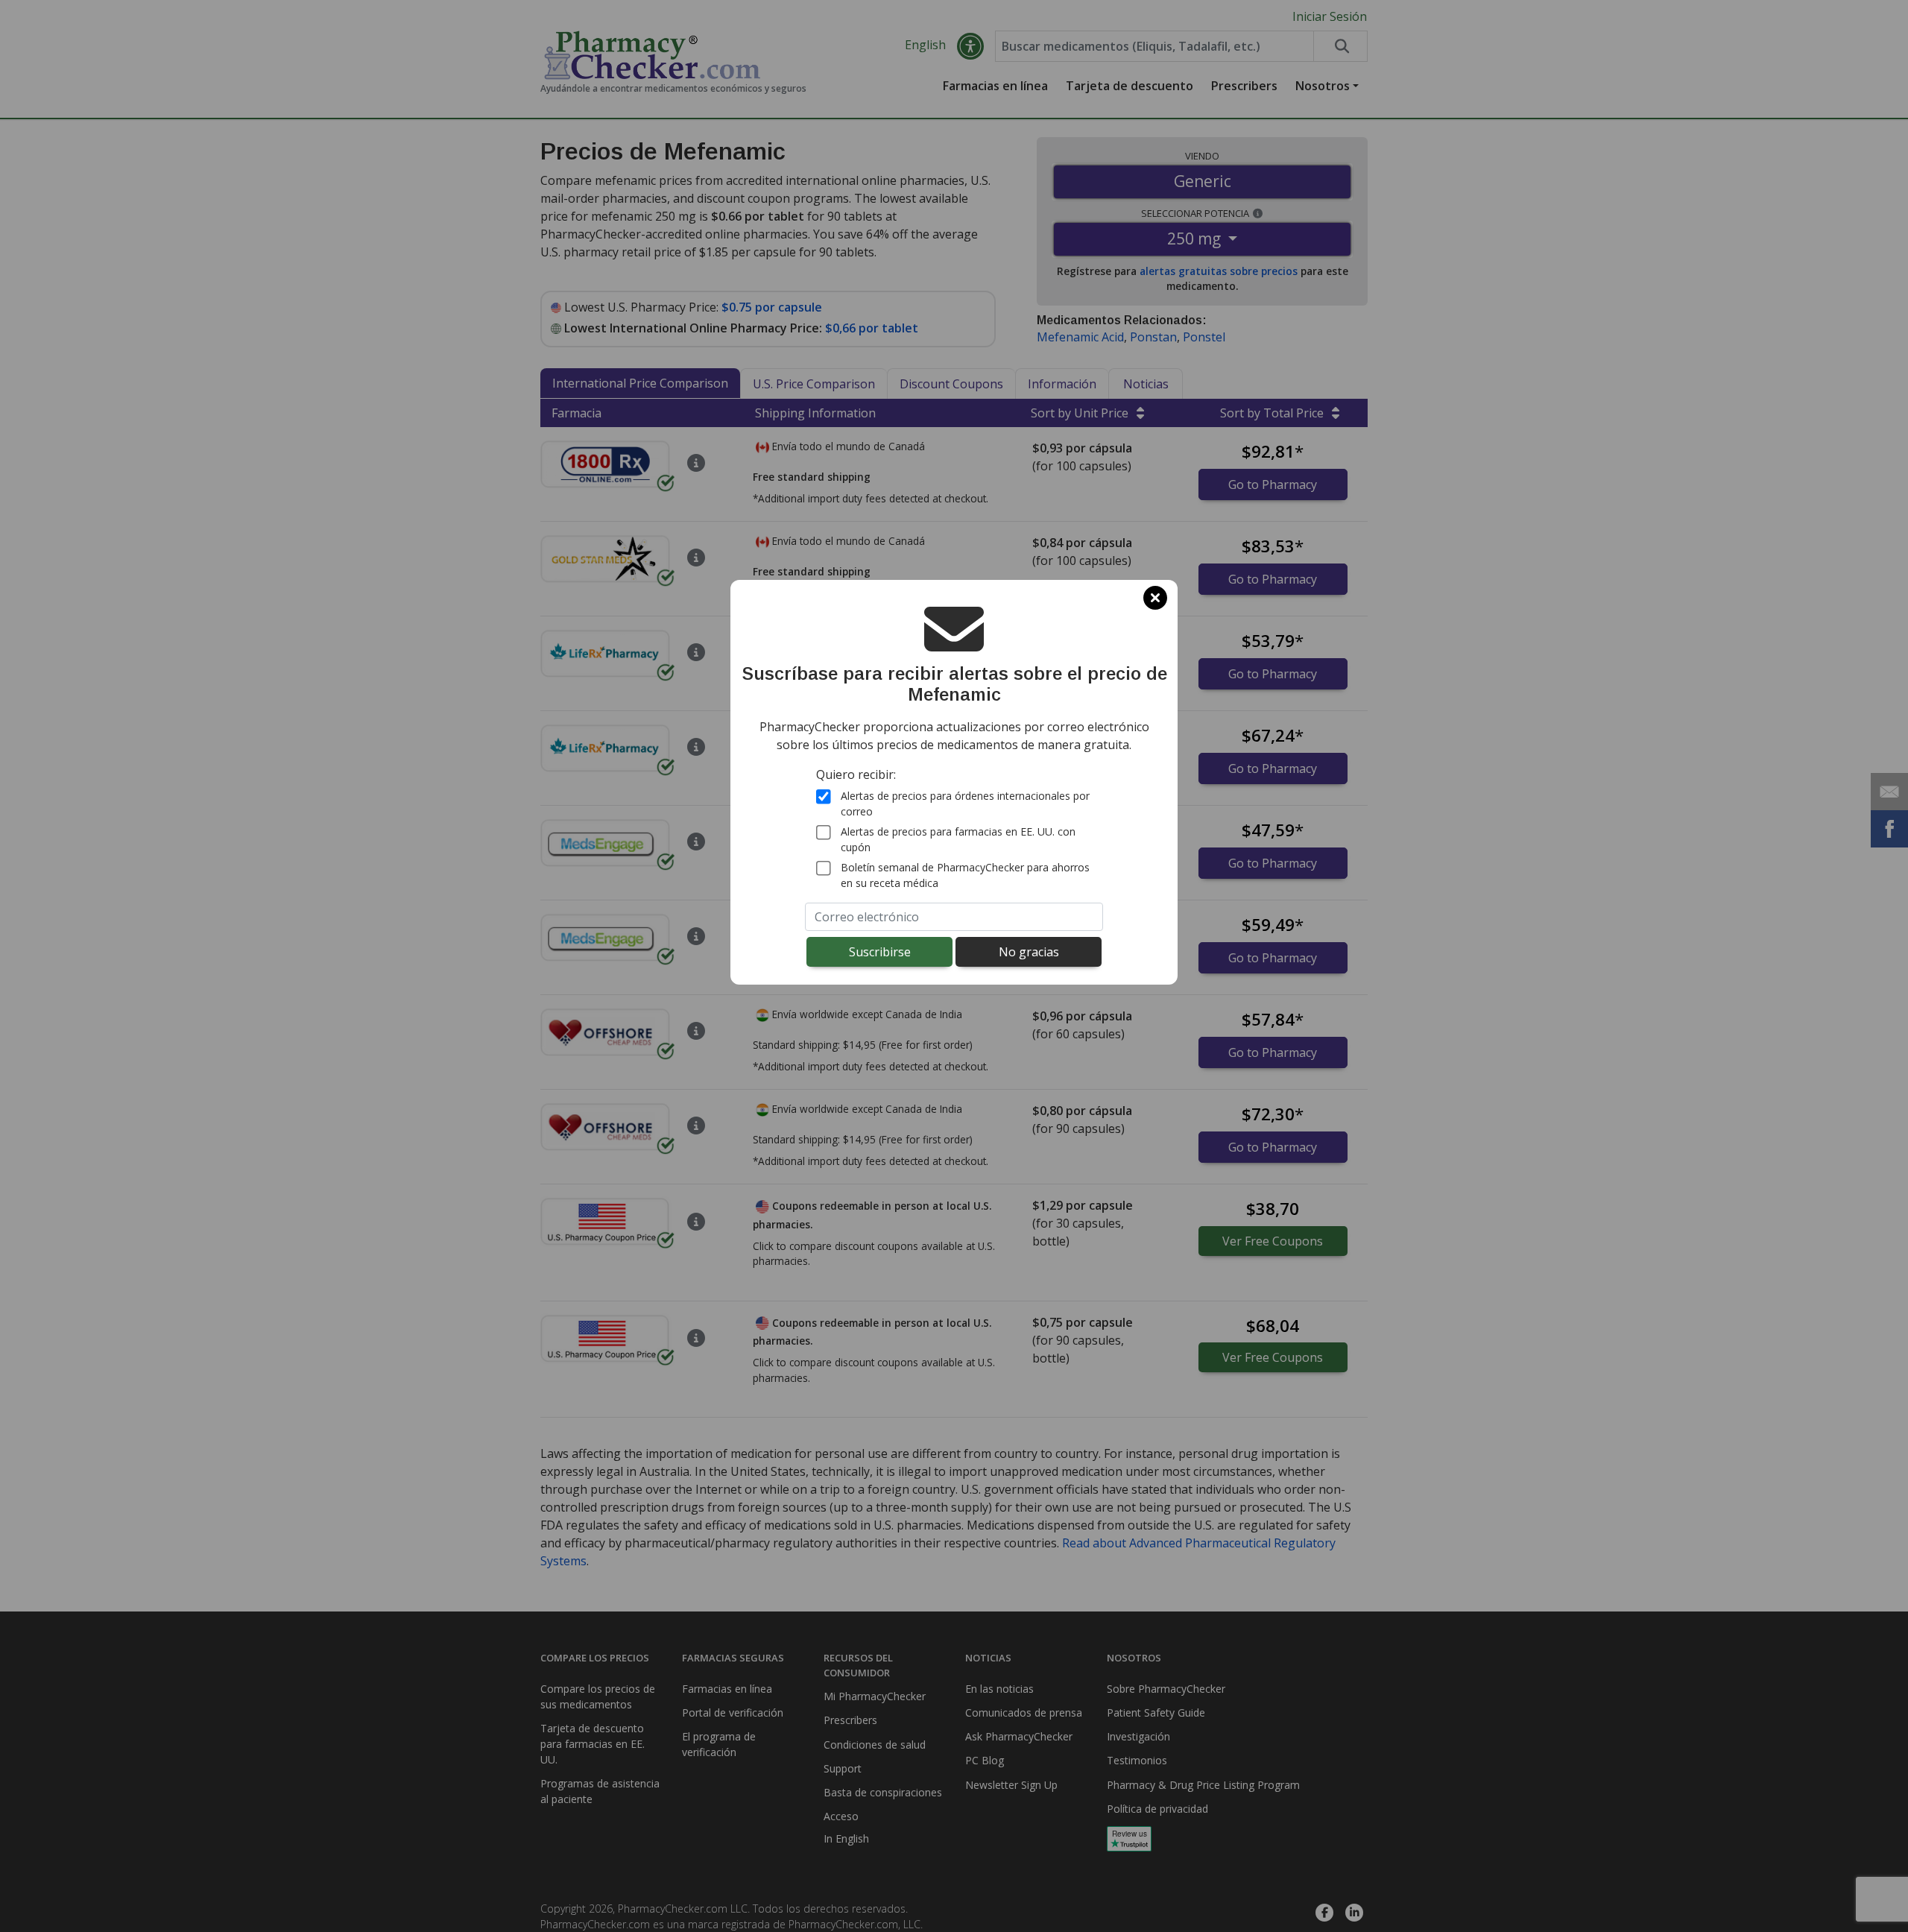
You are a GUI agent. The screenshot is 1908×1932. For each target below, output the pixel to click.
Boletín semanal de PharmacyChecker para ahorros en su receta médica (965, 875)
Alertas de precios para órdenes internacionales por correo (965, 804)
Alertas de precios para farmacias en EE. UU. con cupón (958, 839)
